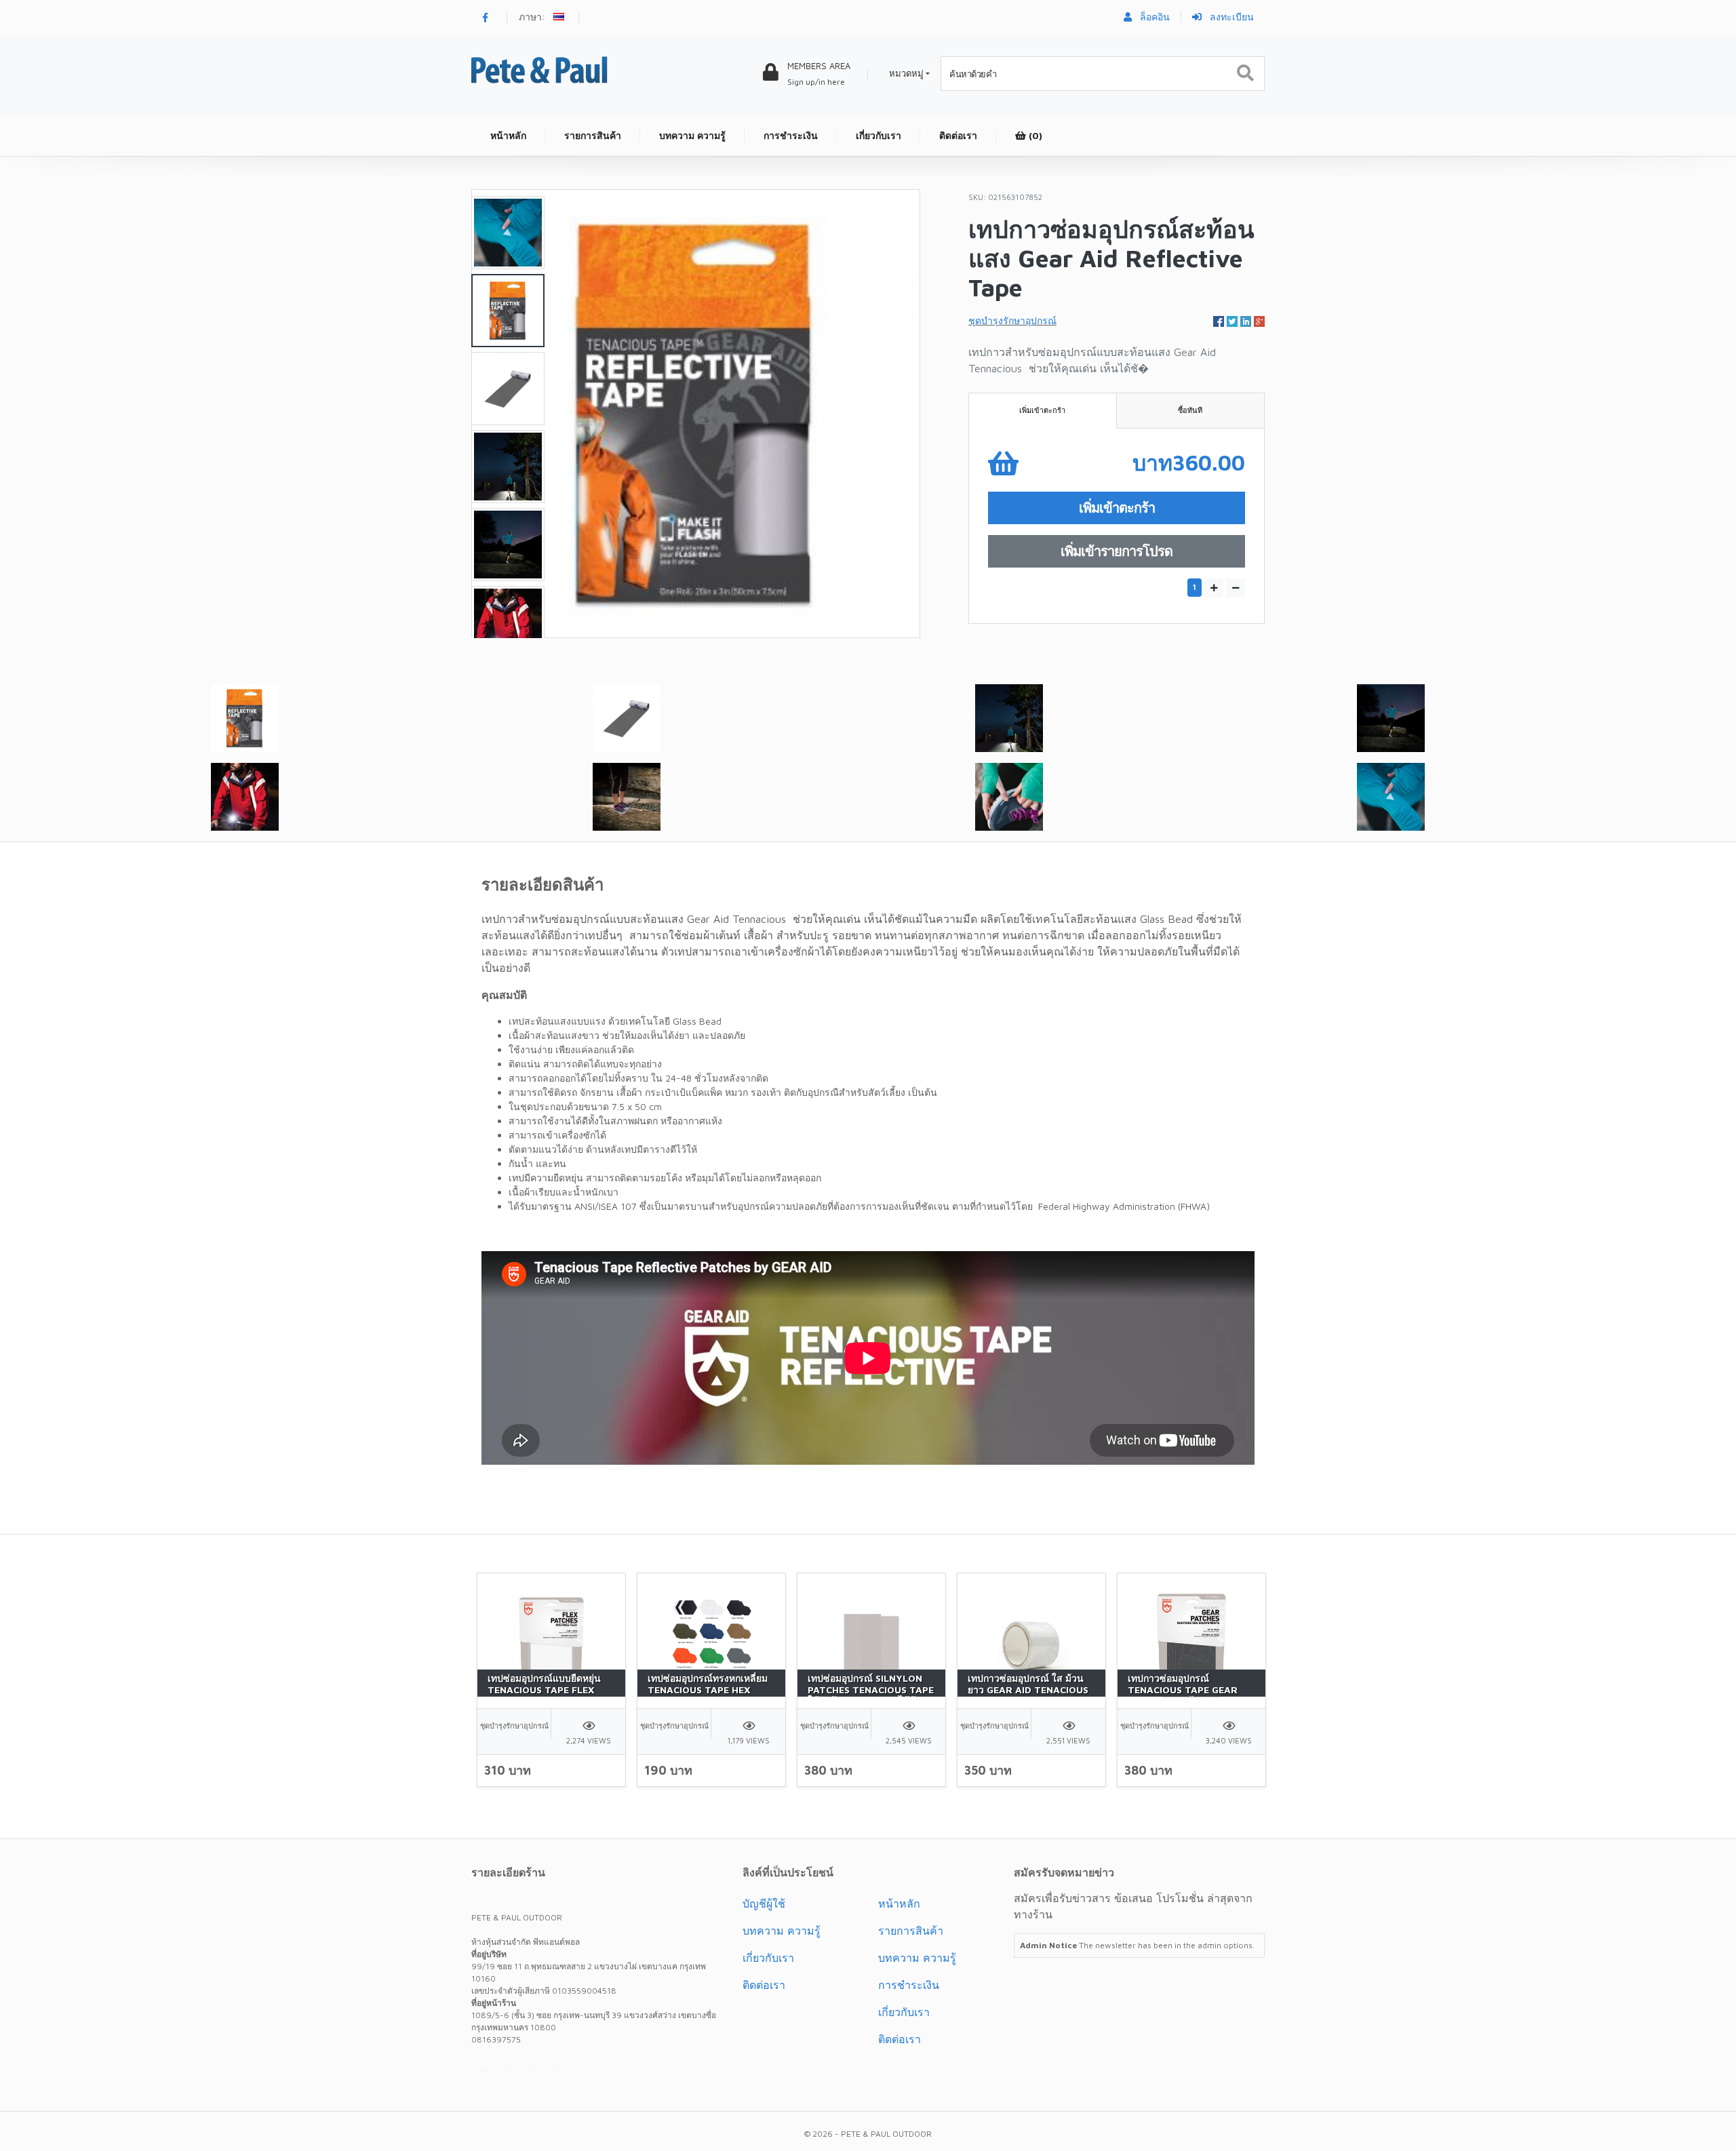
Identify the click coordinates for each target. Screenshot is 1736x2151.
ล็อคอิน (1153, 17)
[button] (560, 18)
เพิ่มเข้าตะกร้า (1042, 410)
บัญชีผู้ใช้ (764, 1903)
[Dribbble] (558, 2070)
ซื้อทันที (1190, 410)
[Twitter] (485, 2070)
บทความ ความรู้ (782, 1931)
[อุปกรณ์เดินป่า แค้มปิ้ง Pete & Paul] (539, 69)
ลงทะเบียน (1230, 17)
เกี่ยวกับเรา (768, 1958)
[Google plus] (534, 2070)
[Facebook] (485, 17)
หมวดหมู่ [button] (906, 73)
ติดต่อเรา (764, 1985)
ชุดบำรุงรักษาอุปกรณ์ (1012, 320)
